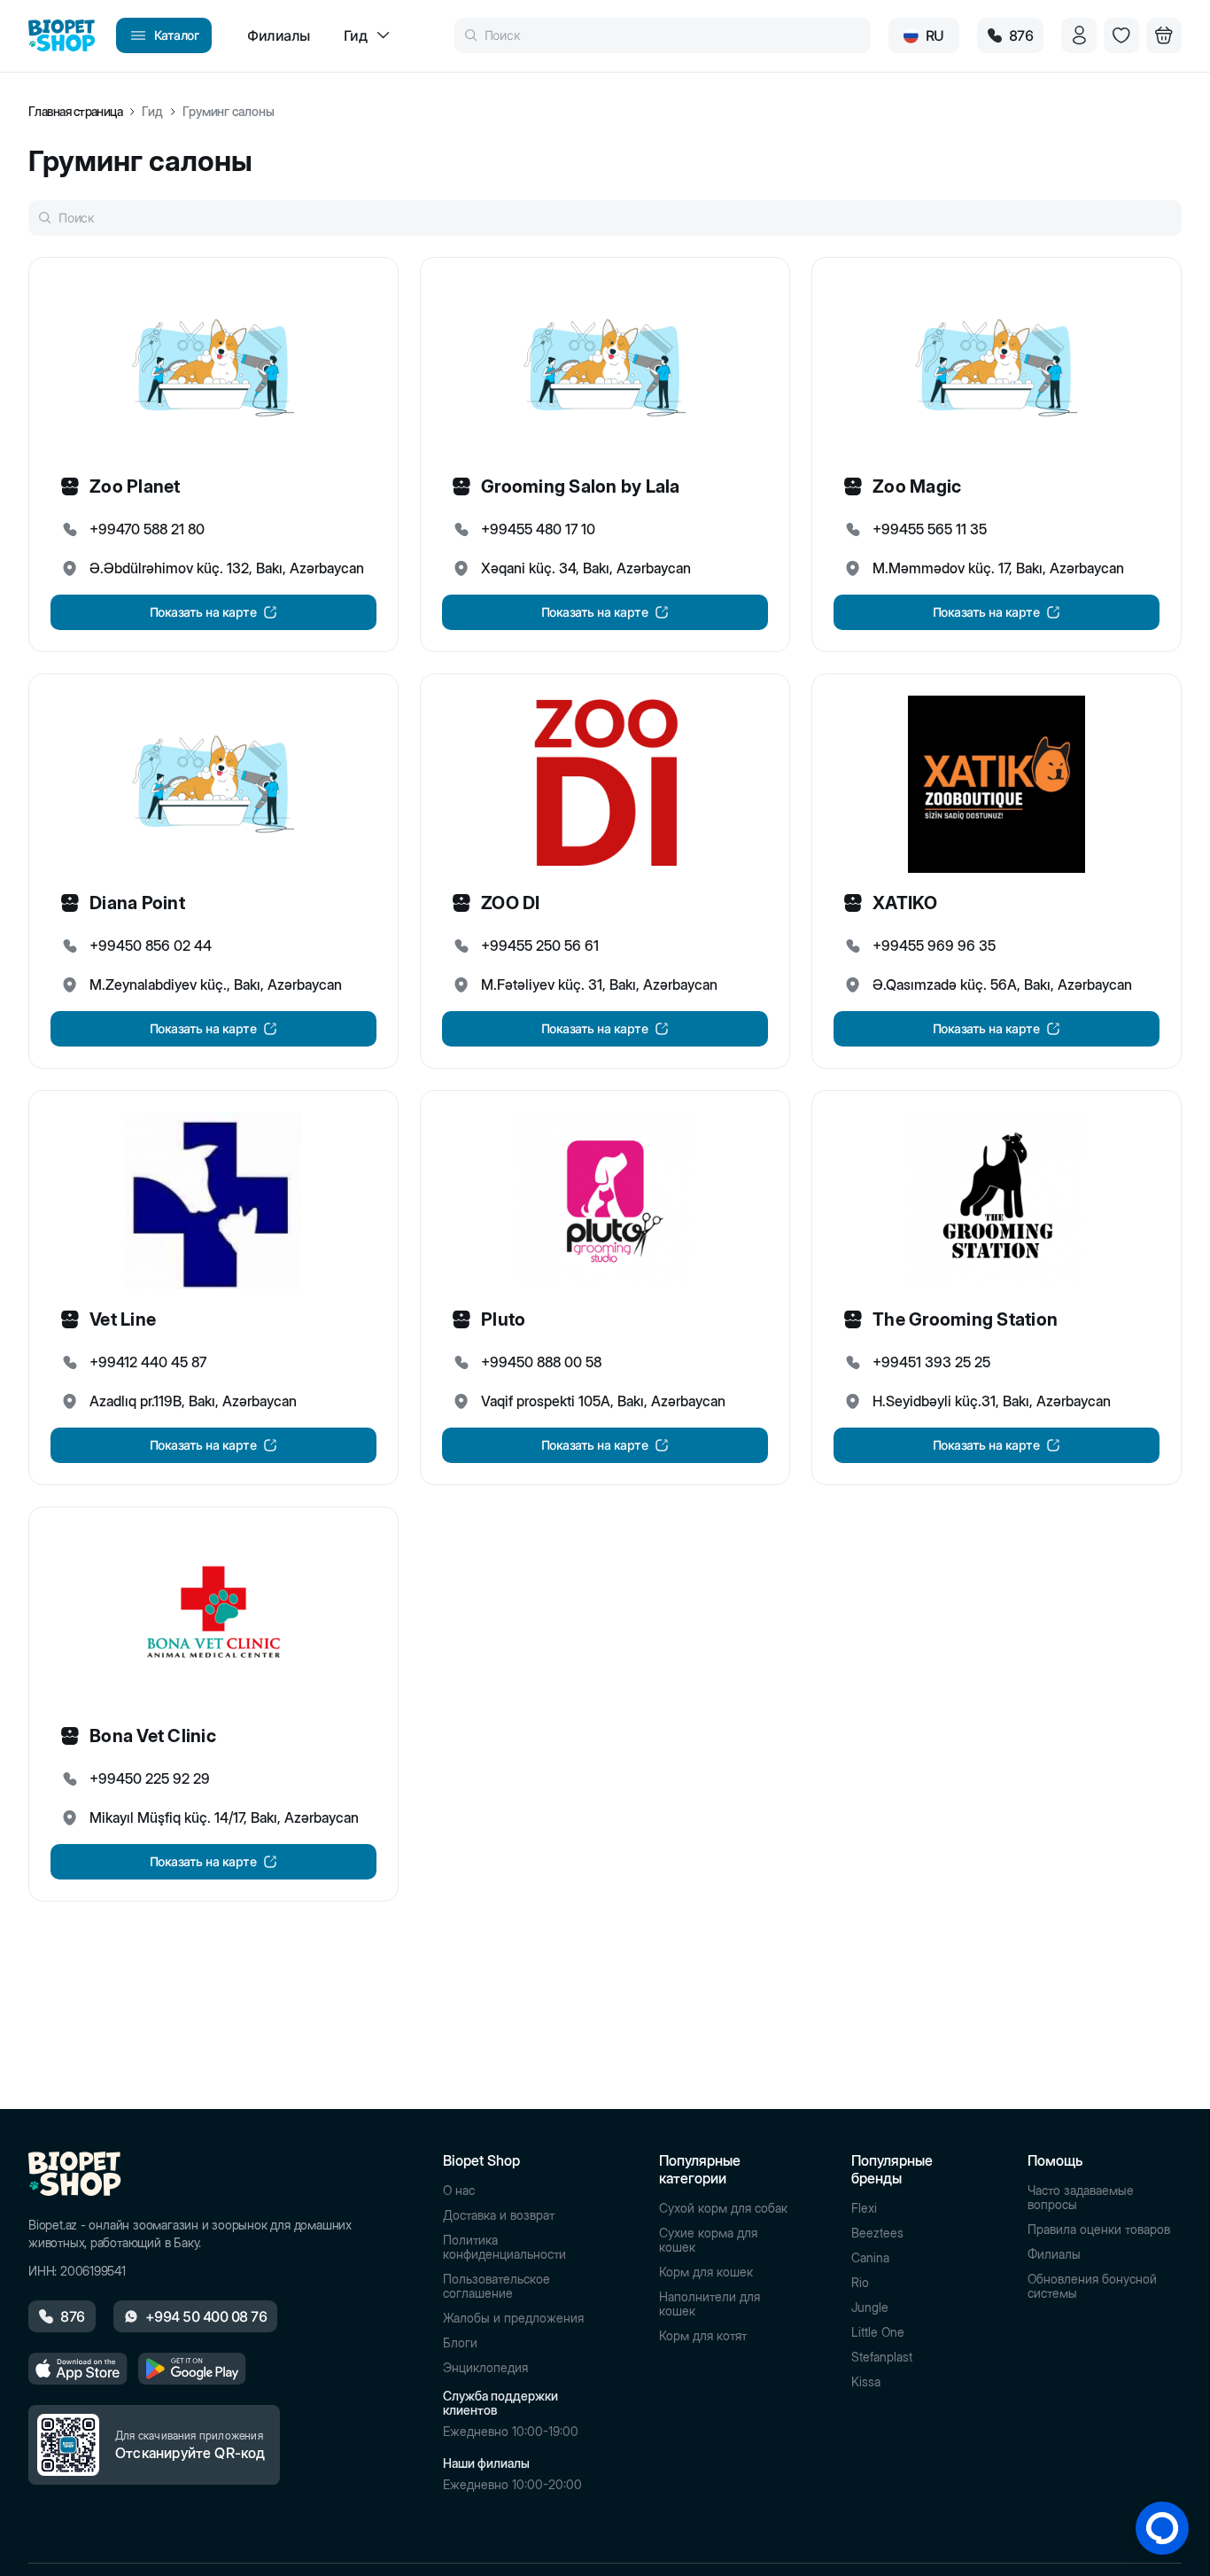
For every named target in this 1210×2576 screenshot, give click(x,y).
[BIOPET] (62, 35)
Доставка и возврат (499, 2215)
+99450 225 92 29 (150, 1778)
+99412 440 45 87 (148, 1362)
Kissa (866, 2382)
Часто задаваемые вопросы (1081, 2198)
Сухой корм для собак (723, 2208)
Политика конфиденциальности (504, 2247)
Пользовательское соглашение (496, 2286)
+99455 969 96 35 (934, 946)
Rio (860, 2283)
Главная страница (75, 112)
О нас (459, 2191)
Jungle (870, 2308)
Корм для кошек (706, 2272)
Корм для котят (703, 2336)
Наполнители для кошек (710, 2304)
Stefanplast (882, 2357)
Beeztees (877, 2233)
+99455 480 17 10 (538, 529)
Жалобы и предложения (513, 2318)
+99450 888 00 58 (541, 1362)
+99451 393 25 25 (931, 1362)
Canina (870, 2258)
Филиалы (1054, 2254)
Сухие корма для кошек (708, 2240)
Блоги (460, 2343)
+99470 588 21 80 (147, 529)
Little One (878, 2332)
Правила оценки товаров (1099, 2230)
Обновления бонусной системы (1092, 2286)
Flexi (864, 2208)
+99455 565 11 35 (930, 529)
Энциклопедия (485, 2368)
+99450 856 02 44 (151, 946)
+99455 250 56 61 (540, 946)
